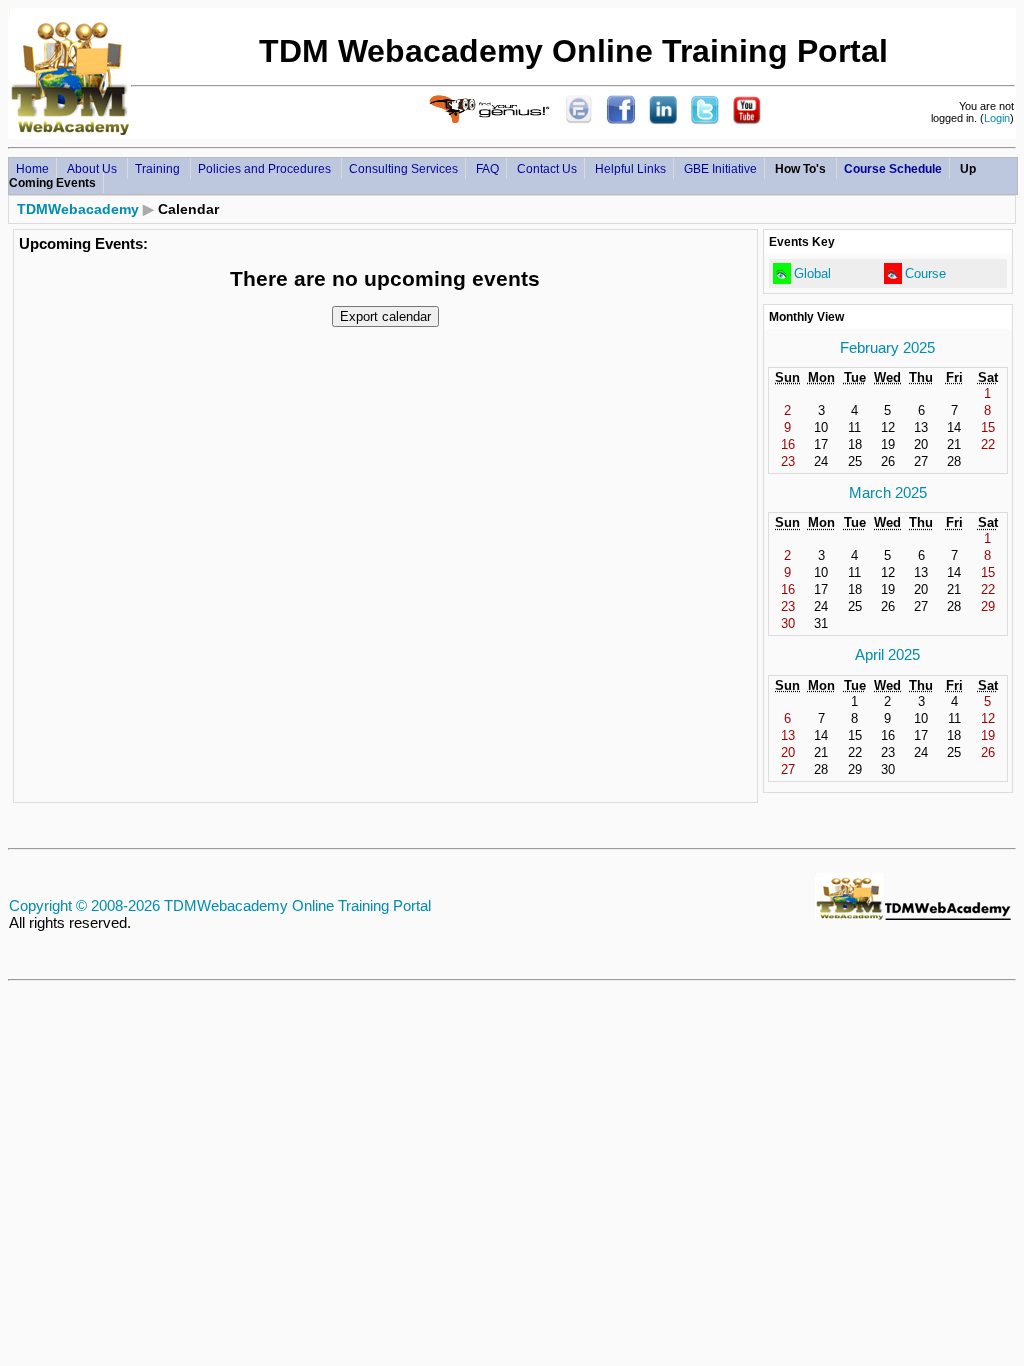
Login (997, 118)
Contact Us (547, 168)
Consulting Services (403, 168)
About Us (93, 168)
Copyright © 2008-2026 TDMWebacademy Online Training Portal (220, 905)
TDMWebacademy (78, 209)
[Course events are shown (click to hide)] (892, 274)
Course (925, 273)
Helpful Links (630, 168)
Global (812, 273)
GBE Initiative (720, 168)
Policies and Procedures (266, 168)
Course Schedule (893, 168)
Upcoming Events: (83, 243)
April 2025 (887, 654)
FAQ (487, 168)
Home (32, 168)
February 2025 (887, 347)
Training (159, 168)
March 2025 (888, 492)
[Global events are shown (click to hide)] (781, 274)
